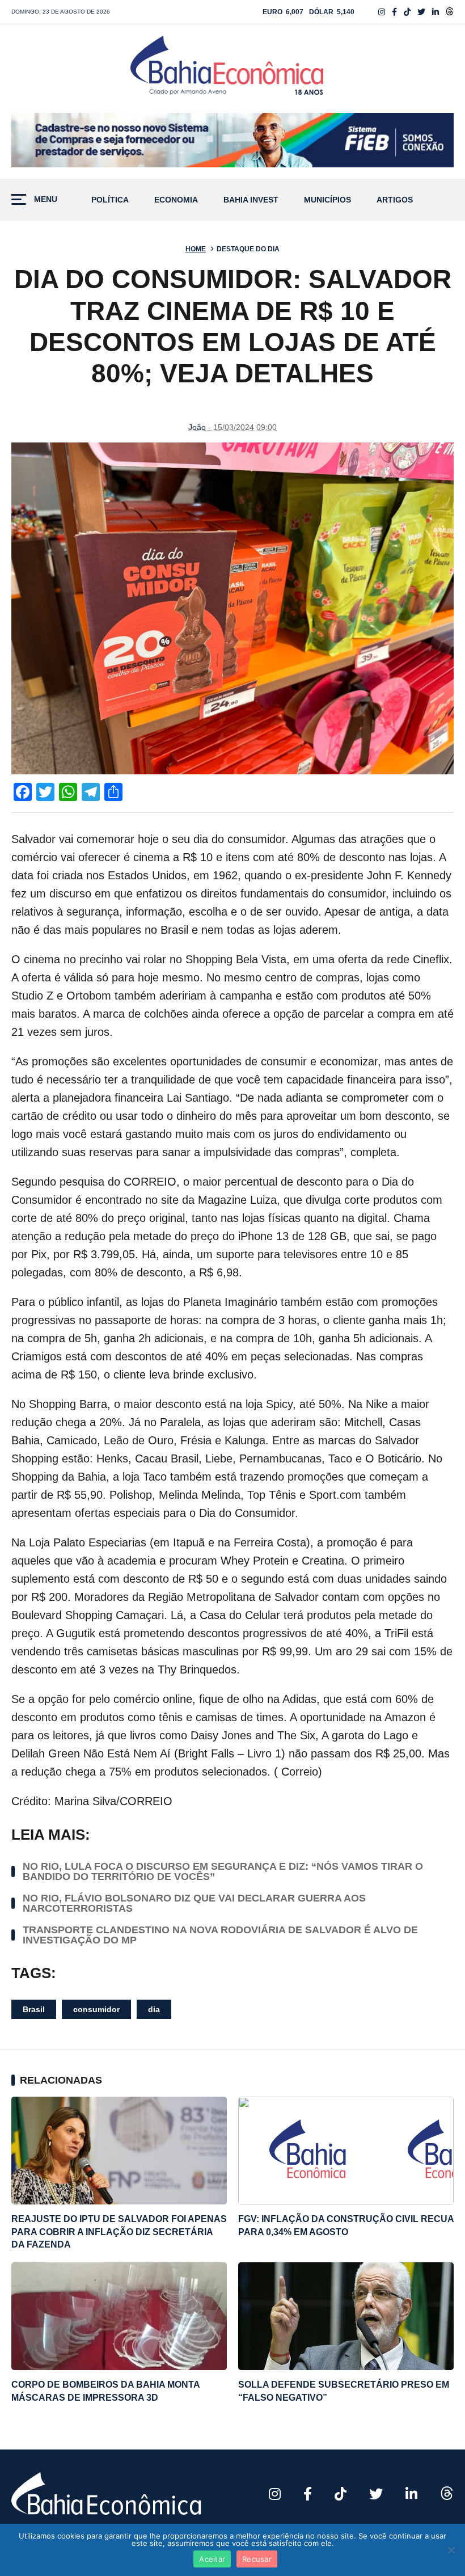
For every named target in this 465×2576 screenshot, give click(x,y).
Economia (176, 200)
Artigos (395, 200)
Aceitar (212, 2559)
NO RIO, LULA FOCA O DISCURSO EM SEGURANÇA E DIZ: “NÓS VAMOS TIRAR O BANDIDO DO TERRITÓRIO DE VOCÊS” (223, 1871)
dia (154, 2009)
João (197, 427)
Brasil (34, 2009)
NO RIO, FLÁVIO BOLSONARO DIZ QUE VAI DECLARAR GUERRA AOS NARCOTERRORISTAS (194, 1903)
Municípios (327, 200)
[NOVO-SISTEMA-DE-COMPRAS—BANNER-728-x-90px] (232, 140)
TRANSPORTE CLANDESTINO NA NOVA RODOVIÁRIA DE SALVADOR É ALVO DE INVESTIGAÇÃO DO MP (220, 1935)
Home (196, 249)
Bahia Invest (251, 200)
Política (110, 200)
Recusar (257, 2559)
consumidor (96, 2009)
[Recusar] (451, 2550)
